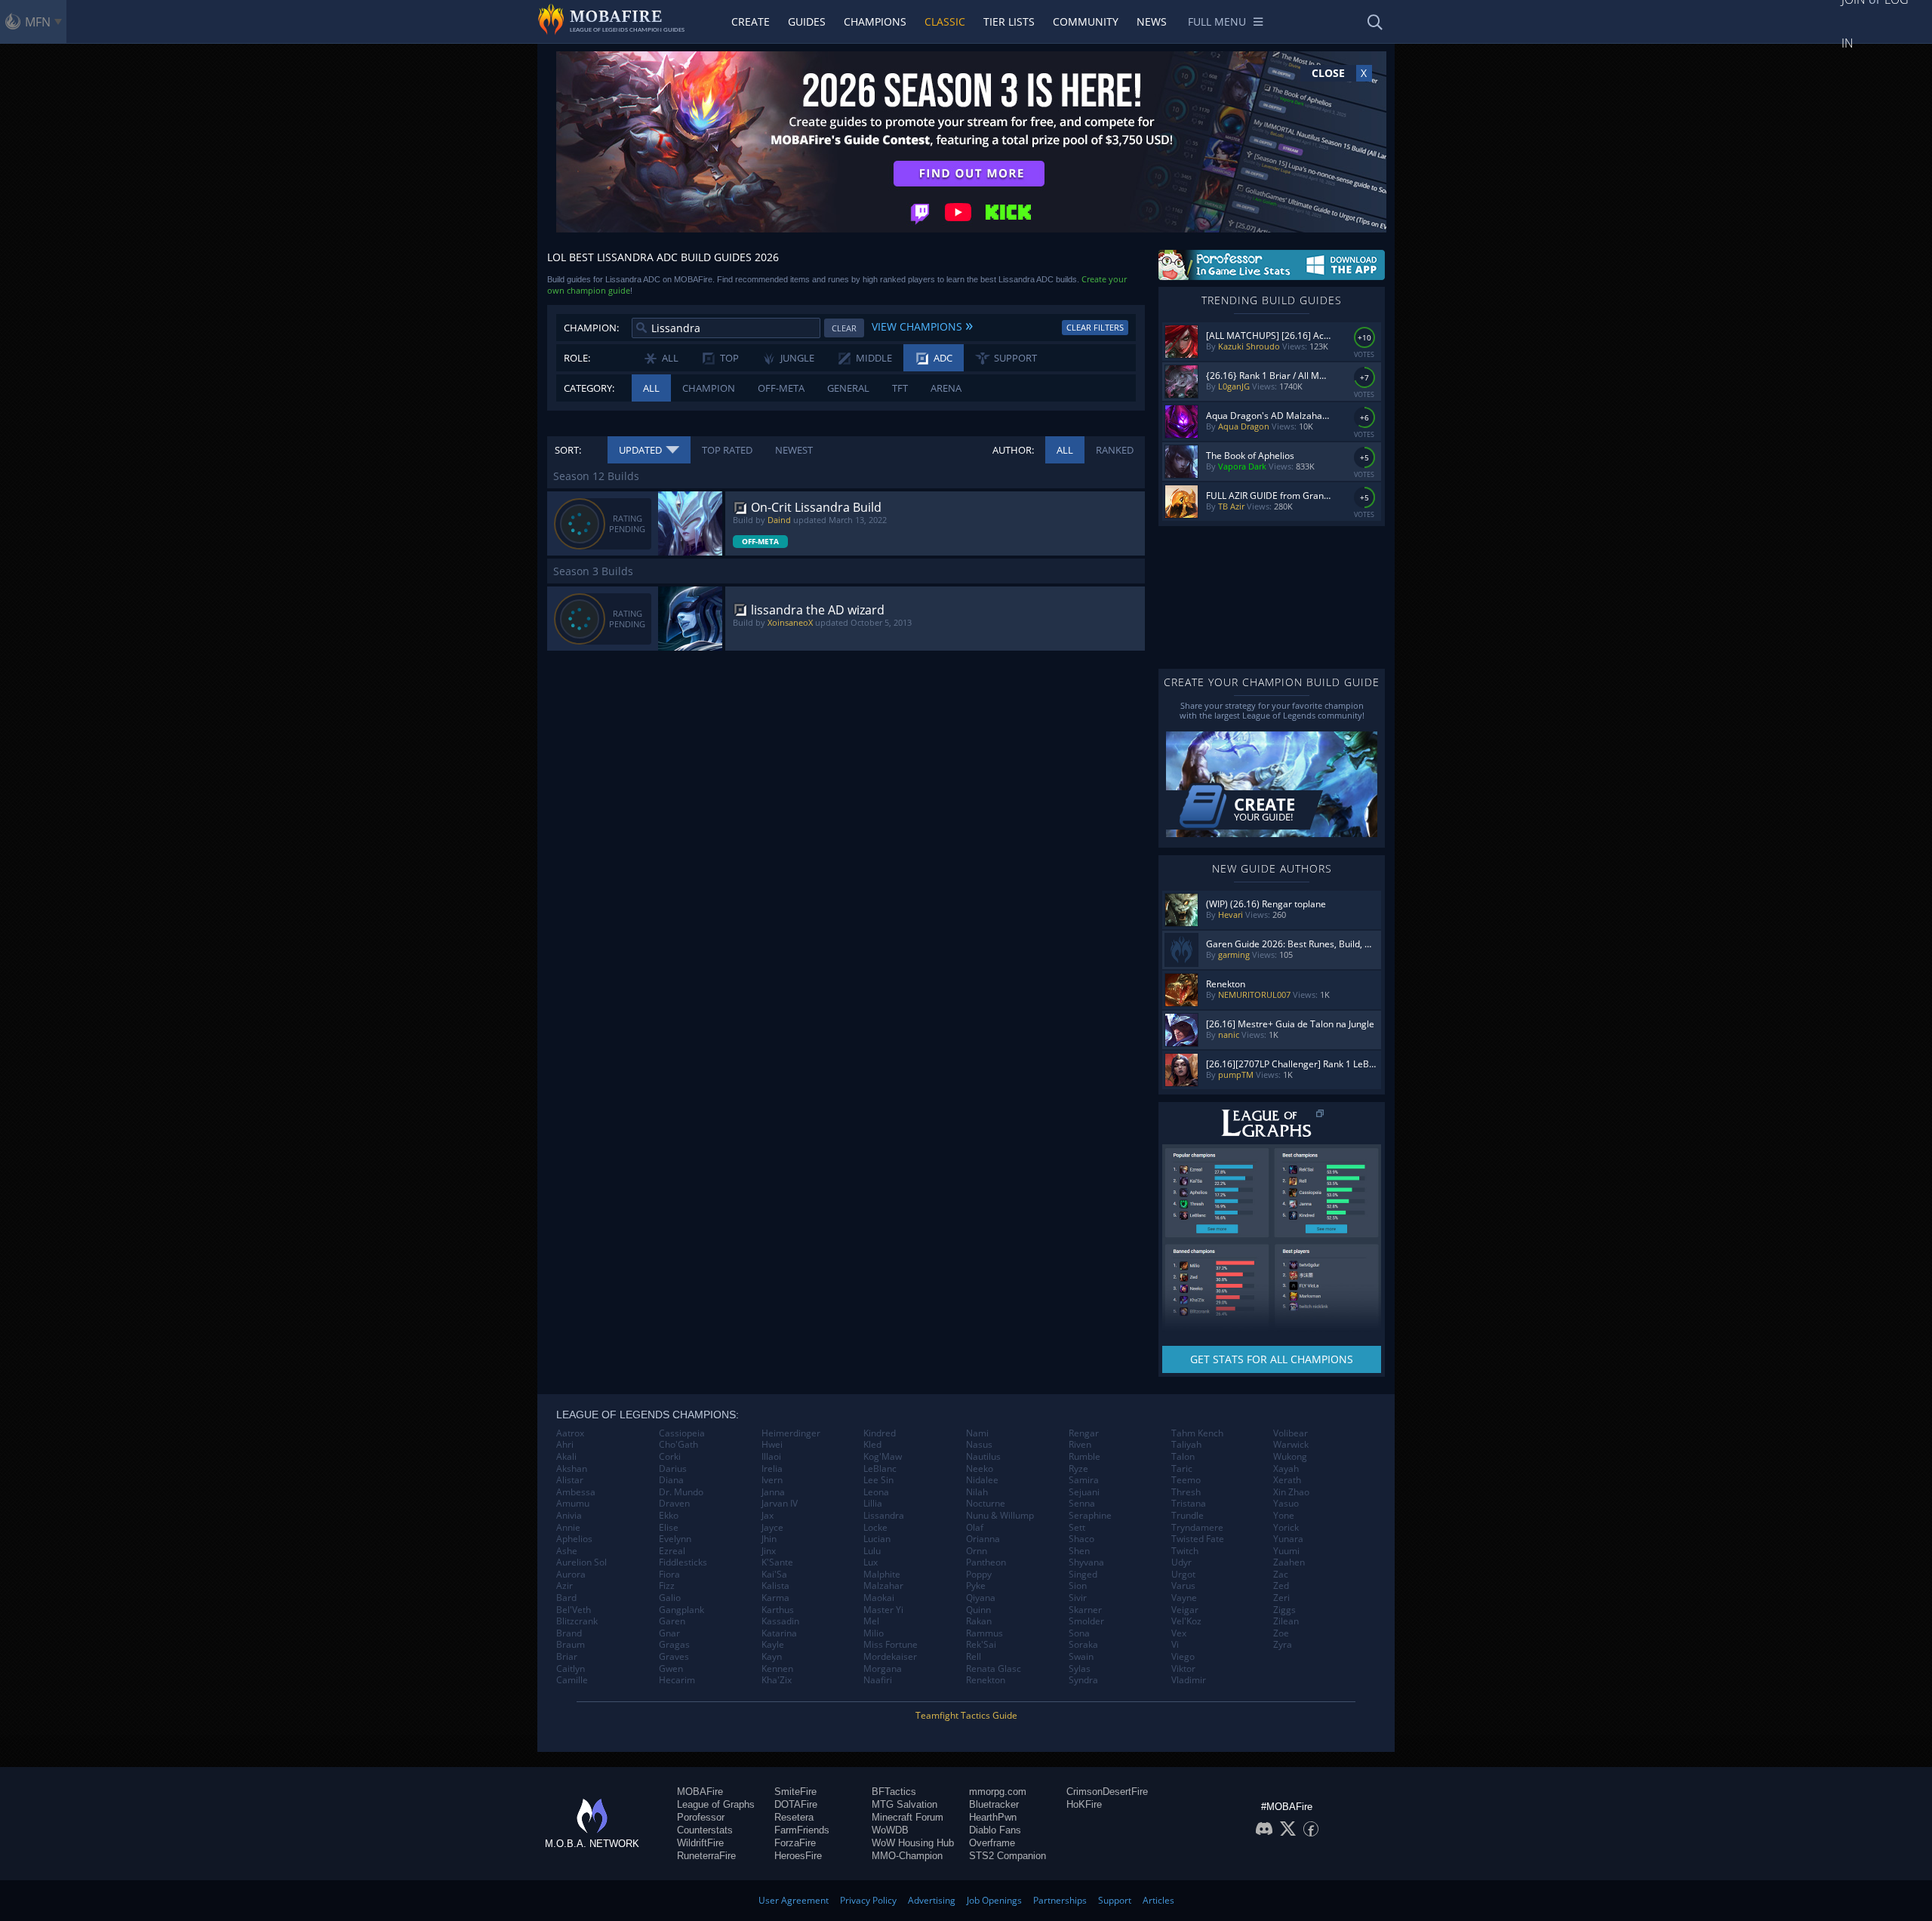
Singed (1083, 1575)
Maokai (879, 1598)
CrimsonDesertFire (1107, 1792)
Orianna (983, 1539)
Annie (568, 1528)
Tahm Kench (1197, 1433)
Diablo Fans (995, 1830)
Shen (1079, 1551)
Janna (773, 1492)
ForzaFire (795, 1843)
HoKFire (1084, 1804)
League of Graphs (716, 1804)
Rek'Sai (981, 1645)
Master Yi (883, 1610)
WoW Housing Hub (913, 1843)
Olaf (975, 1528)
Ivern (772, 1480)
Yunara (1288, 1539)
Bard (566, 1598)
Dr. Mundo (681, 1492)
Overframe (992, 1843)
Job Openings (994, 1900)
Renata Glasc (994, 1669)
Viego (1183, 1657)
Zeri (1281, 1598)
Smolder (1086, 1621)
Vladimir (1189, 1680)
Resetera (794, 1817)
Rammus (984, 1633)
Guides (807, 22)
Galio (670, 1598)
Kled (872, 1445)
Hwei (772, 1445)
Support (1115, 1900)
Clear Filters (1095, 327)
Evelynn (675, 1539)
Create (751, 22)
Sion (1078, 1586)
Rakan (979, 1621)
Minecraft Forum (908, 1817)
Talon (1183, 1457)
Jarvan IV (780, 1504)
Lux (871, 1562)
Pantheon (986, 1562)
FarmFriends (802, 1830)
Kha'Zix (777, 1680)
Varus (1183, 1586)
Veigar (1185, 1610)
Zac (1281, 1575)
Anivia (569, 1516)
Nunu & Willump (1000, 1516)
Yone (1284, 1516)
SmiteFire (795, 1792)
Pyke (976, 1586)
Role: (577, 358)
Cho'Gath (678, 1445)
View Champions (922, 325)
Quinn (978, 1610)
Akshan (572, 1469)
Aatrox (570, 1433)
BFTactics (894, 1792)
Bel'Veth (574, 1610)
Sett (1077, 1528)
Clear (844, 328)
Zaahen (1289, 1562)
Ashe (567, 1551)
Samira (1084, 1480)
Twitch (1185, 1551)
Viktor (1183, 1669)
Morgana (883, 1669)
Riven (1080, 1445)
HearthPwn (993, 1817)
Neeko (980, 1469)
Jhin (769, 1539)
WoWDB (890, 1830)
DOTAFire (796, 1804)
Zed (1281, 1586)
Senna (1082, 1504)
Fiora (669, 1575)
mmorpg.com (998, 1792)
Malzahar (883, 1586)
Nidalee (982, 1480)
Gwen (671, 1669)
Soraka (1083, 1645)
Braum (571, 1645)
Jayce (772, 1528)
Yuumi (1286, 1551)
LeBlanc (880, 1469)
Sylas (1080, 1669)
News (1152, 22)
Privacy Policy (868, 1900)
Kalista (775, 1586)
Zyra (1283, 1645)
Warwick (1291, 1445)
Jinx (769, 1551)
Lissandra (884, 1516)
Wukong (1290, 1457)
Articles (1158, 1900)
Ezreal (672, 1551)
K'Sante (777, 1562)
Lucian (877, 1539)
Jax (768, 1516)
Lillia (873, 1504)
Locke (875, 1528)
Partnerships (1060, 1900)
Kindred (880, 1433)
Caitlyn (571, 1669)
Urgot (1183, 1575)
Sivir (1078, 1598)
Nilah (977, 1492)
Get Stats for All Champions (1272, 1359)
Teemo (1186, 1480)
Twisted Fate (1198, 1539)
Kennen (777, 1669)
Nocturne (986, 1504)
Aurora (571, 1575)
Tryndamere (1197, 1528)
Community (1086, 22)
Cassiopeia (682, 1433)
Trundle (1188, 1516)
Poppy (979, 1575)
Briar (567, 1657)
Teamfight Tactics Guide (966, 1715)
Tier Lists (1009, 22)
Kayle (773, 1645)
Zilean (1286, 1621)
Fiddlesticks (683, 1562)
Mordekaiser (890, 1657)
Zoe (1281, 1633)
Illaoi (771, 1457)
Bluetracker (994, 1804)
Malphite (882, 1575)
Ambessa (576, 1492)
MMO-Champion (907, 1856)
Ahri (565, 1445)
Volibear (1291, 1433)
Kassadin (780, 1621)
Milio (874, 1633)
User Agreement (794, 1900)
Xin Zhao (1291, 1492)
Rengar (1084, 1433)
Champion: (591, 328)
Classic (945, 22)
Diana (671, 1480)
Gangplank (681, 1610)
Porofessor (701, 1817)
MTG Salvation (904, 1804)
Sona (1079, 1633)
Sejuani (1084, 1492)
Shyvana (1086, 1562)
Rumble (1084, 1457)
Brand (569, 1633)
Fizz (667, 1586)
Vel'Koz (1186, 1621)
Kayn (772, 1657)
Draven (674, 1504)
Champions (875, 22)
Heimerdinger (791, 1433)
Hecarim (677, 1680)
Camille (572, 1680)
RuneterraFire (706, 1856)
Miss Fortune (891, 1645)
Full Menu (1217, 22)
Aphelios (574, 1539)
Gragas (674, 1645)
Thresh (1186, 1492)
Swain (1081, 1657)
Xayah (1286, 1469)
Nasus (979, 1445)
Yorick (1286, 1528)
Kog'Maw (883, 1457)
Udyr (1181, 1562)
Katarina (779, 1633)
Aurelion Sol (581, 1562)
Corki (670, 1457)
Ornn (977, 1551)
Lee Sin (878, 1480)
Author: (1013, 450)
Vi (1175, 1645)
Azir (565, 1586)
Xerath (1287, 1480)
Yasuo (1286, 1504)
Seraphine (1090, 1516)
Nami (977, 1433)
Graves (674, 1657)
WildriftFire (700, 1843)
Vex (1179, 1633)
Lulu (872, 1551)
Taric (1182, 1469)
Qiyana (981, 1598)
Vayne (1184, 1598)
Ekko (669, 1516)
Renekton (986, 1680)
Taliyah (1186, 1445)
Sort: (568, 450)
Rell (974, 1657)
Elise (669, 1528)
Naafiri (878, 1680)
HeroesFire (798, 1856)
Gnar (669, 1633)
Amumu (573, 1504)
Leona (876, 1492)
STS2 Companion (1008, 1856)
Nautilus (983, 1457)
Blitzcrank (577, 1621)
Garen (672, 1621)
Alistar (570, 1480)
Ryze (1078, 1469)
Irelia (772, 1469)
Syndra (1083, 1680)
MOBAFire (700, 1792)
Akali (566, 1457)
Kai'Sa (774, 1575)
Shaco (1081, 1539)
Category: (589, 388)
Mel (871, 1621)
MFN (38, 22)
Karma (775, 1598)
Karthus (778, 1610)
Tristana (1189, 1504)
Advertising (932, 1900)
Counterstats (705, 1830)
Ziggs (1284, 1610)
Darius (673, 1469)
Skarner (1085, 1610)
